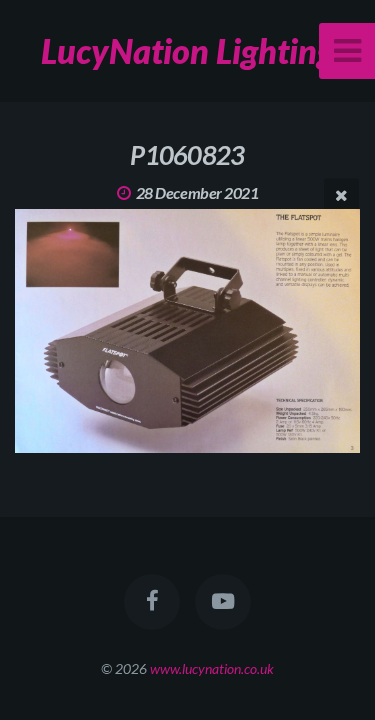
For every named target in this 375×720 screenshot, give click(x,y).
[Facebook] (152, 602)
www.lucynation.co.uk (212, 668)
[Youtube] (223, 602)
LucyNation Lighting (187, 50)
